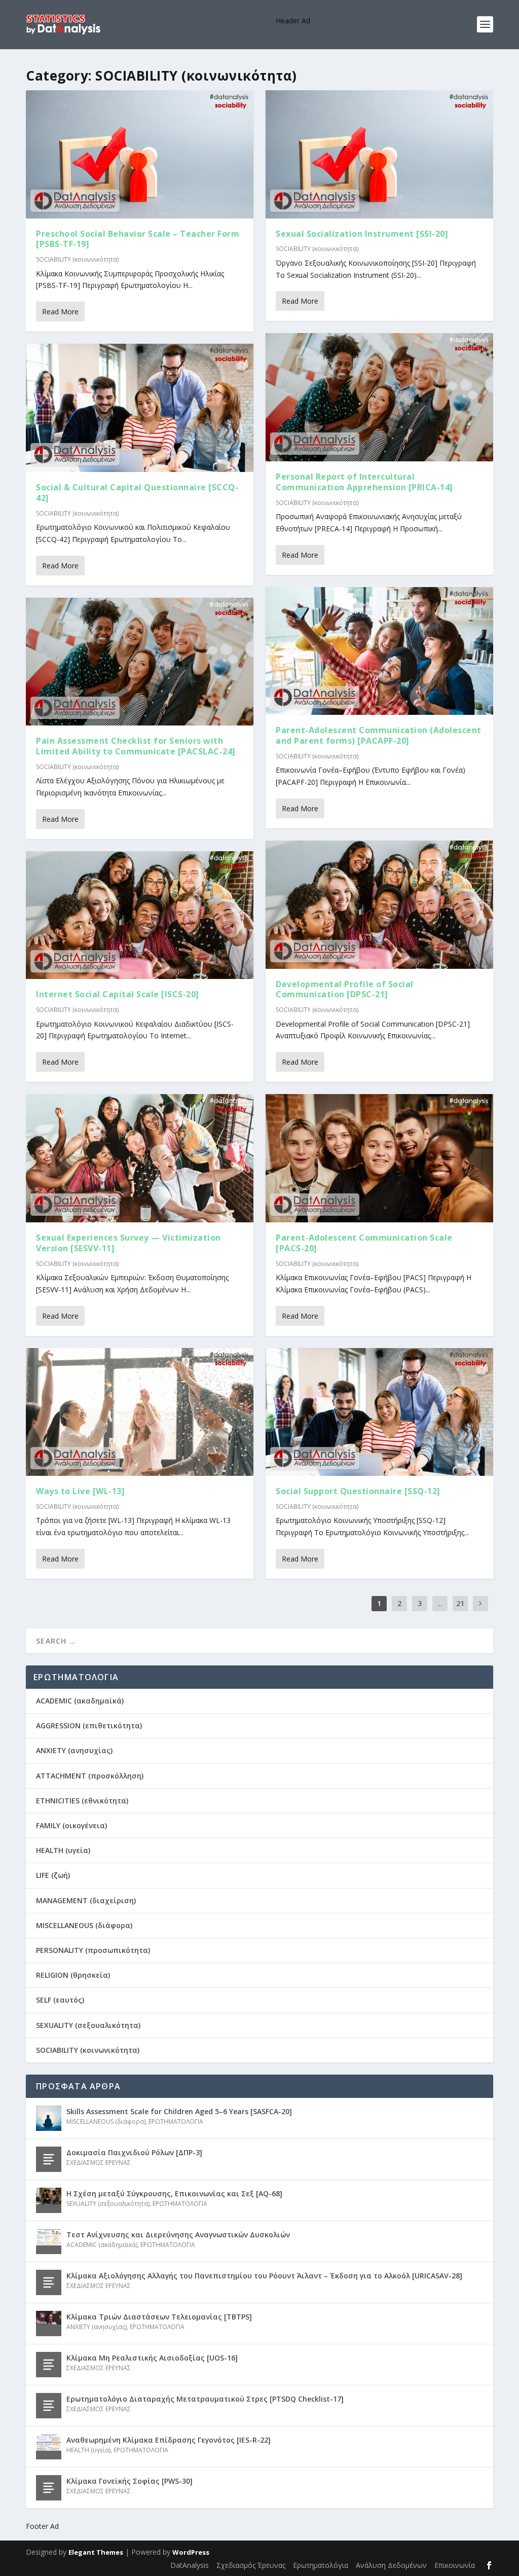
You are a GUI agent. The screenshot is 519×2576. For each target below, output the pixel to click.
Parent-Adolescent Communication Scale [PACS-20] (364, 1243)
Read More (60, 312)
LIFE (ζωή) (53, 1875)
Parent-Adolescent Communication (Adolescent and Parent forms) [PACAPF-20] (379, 735)
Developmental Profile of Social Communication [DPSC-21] (345, 989)
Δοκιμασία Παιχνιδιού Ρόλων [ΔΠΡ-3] (134, 2152)
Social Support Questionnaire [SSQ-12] (358, 1491)
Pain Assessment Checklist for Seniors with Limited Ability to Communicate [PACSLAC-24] (136, 746)
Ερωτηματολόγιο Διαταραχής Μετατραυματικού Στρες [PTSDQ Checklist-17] (205, 2399)
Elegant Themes (96, 2552)
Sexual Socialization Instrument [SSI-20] (362, 234)
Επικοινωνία (455, 2565)
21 (460, 1603)
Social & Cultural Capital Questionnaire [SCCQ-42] (137, 493)
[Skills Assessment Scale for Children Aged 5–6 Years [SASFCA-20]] (49, 2118)
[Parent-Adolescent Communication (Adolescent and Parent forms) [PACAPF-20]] (379, 651)
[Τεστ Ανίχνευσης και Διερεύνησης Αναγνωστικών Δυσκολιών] (49, 2241)
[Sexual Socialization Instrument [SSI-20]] (379, 154)
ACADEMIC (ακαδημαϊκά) (80, 1701)
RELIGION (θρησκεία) (73, 1975)
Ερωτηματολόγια (321, 2565)
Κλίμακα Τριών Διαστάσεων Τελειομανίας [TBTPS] (159, 2317)
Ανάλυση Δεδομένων (391, 2565)
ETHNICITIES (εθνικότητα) (82, 1801)
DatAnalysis (190, 2565)
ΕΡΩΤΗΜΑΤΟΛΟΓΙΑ (176, 2121)
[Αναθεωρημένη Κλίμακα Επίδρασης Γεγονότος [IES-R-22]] (49, 2447)
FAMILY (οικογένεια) (71, 1825)
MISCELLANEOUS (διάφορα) (84, 1925)
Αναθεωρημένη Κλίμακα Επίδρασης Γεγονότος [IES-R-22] (169, 2440)
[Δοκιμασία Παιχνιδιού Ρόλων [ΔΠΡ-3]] (49, 2159)
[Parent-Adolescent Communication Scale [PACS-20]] (379, 1158)
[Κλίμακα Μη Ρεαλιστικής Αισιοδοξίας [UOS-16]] (49, 2365)
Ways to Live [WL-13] (80, 1491)
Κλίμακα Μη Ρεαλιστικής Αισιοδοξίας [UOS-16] (152, 2358)
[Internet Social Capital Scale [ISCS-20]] (140, 915)
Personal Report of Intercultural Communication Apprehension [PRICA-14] (364, 482)
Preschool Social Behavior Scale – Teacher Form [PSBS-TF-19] (138, 239)
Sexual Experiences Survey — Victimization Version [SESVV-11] (128, 1243)
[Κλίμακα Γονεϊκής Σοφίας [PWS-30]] (49, 2488)
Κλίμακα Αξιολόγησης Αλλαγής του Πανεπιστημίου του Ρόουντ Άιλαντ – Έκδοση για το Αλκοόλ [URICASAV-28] (264, 2276)
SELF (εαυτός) (60, 2000)
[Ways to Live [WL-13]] (140, 1412)
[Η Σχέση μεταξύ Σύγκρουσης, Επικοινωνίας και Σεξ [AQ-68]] (49, 2200)
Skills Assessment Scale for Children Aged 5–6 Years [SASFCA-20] (179, 2111)
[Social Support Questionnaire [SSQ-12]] (379, 1412)
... (440, 1603)
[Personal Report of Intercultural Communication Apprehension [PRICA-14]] (379, 397)
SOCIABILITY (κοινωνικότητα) (77, 259)
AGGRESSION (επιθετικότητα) (89, 1726)
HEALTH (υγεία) (63, 1850)
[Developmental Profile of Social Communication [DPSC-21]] (379, 905)
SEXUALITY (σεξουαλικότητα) (88, 2025)
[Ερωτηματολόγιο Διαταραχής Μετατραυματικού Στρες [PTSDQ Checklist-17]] (49, 2406)
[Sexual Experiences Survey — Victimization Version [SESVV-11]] (140, 1158)
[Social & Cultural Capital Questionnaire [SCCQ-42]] (140, 408)
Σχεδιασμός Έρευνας (251, 2565)
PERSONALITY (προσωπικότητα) (93, 1950)
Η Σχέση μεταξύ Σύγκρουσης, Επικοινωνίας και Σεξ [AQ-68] (174, 2193)
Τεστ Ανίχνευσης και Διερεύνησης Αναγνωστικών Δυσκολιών (178, 2235)
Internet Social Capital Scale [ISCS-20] (118, 994)
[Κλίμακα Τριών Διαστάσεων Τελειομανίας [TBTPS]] (49, 2324)
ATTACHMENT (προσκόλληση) (90, 1776)
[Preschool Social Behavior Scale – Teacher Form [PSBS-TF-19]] (140, 154)
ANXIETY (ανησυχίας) (74, 1750)
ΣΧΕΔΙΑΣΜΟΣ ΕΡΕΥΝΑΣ (99, 2163)
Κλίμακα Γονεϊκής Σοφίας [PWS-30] (129, 2481)
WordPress (191, 2552)
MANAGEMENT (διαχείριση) (86, 1900)
